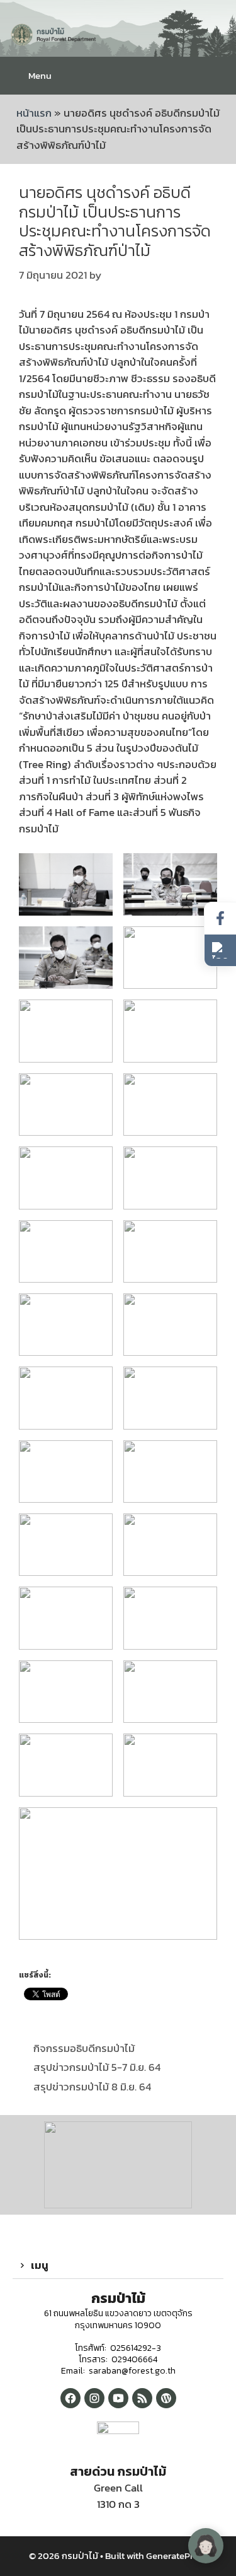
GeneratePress (177, 2556)
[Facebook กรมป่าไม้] (70, 2398)
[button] (118, 2266)
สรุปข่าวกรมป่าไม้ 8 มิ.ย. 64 (92, 2087)
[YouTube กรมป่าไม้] (118, 2398)
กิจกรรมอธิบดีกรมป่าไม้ (84, 2048)
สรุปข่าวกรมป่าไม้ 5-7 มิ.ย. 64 (97, 2067)
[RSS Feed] (142, 2398)
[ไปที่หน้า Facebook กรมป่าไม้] (220, 918)
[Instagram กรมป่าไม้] (94, 2398)
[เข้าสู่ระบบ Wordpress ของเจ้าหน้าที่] (166, 2398)
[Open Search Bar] (217, 76)
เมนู (40, 2265)
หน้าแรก (34, 113)
